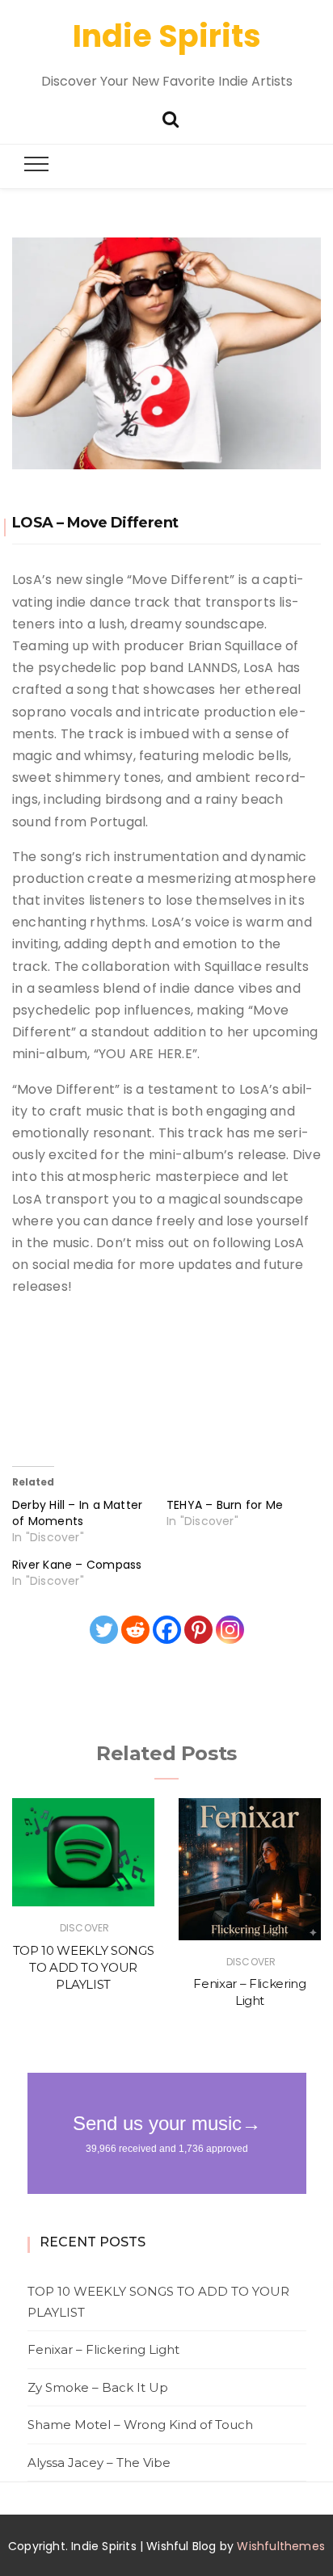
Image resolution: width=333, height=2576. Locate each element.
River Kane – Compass (77, 1565)
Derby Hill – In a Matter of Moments (77, 1513)
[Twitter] (104, 1630)
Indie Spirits (167, 36)
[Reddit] (135, 1630)
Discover (84, 1928)
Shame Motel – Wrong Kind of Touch (140, 2425)
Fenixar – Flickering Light (103, 2349)
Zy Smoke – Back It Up (98, 2387)
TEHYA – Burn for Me (225, 1505)
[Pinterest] (198, 1630)
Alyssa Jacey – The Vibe (99, 2463)
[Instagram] (230, 1630)
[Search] (171, 118)
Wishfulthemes (281, 2546)
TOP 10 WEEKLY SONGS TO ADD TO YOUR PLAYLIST (83, 1968)
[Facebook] (167, 1630)
